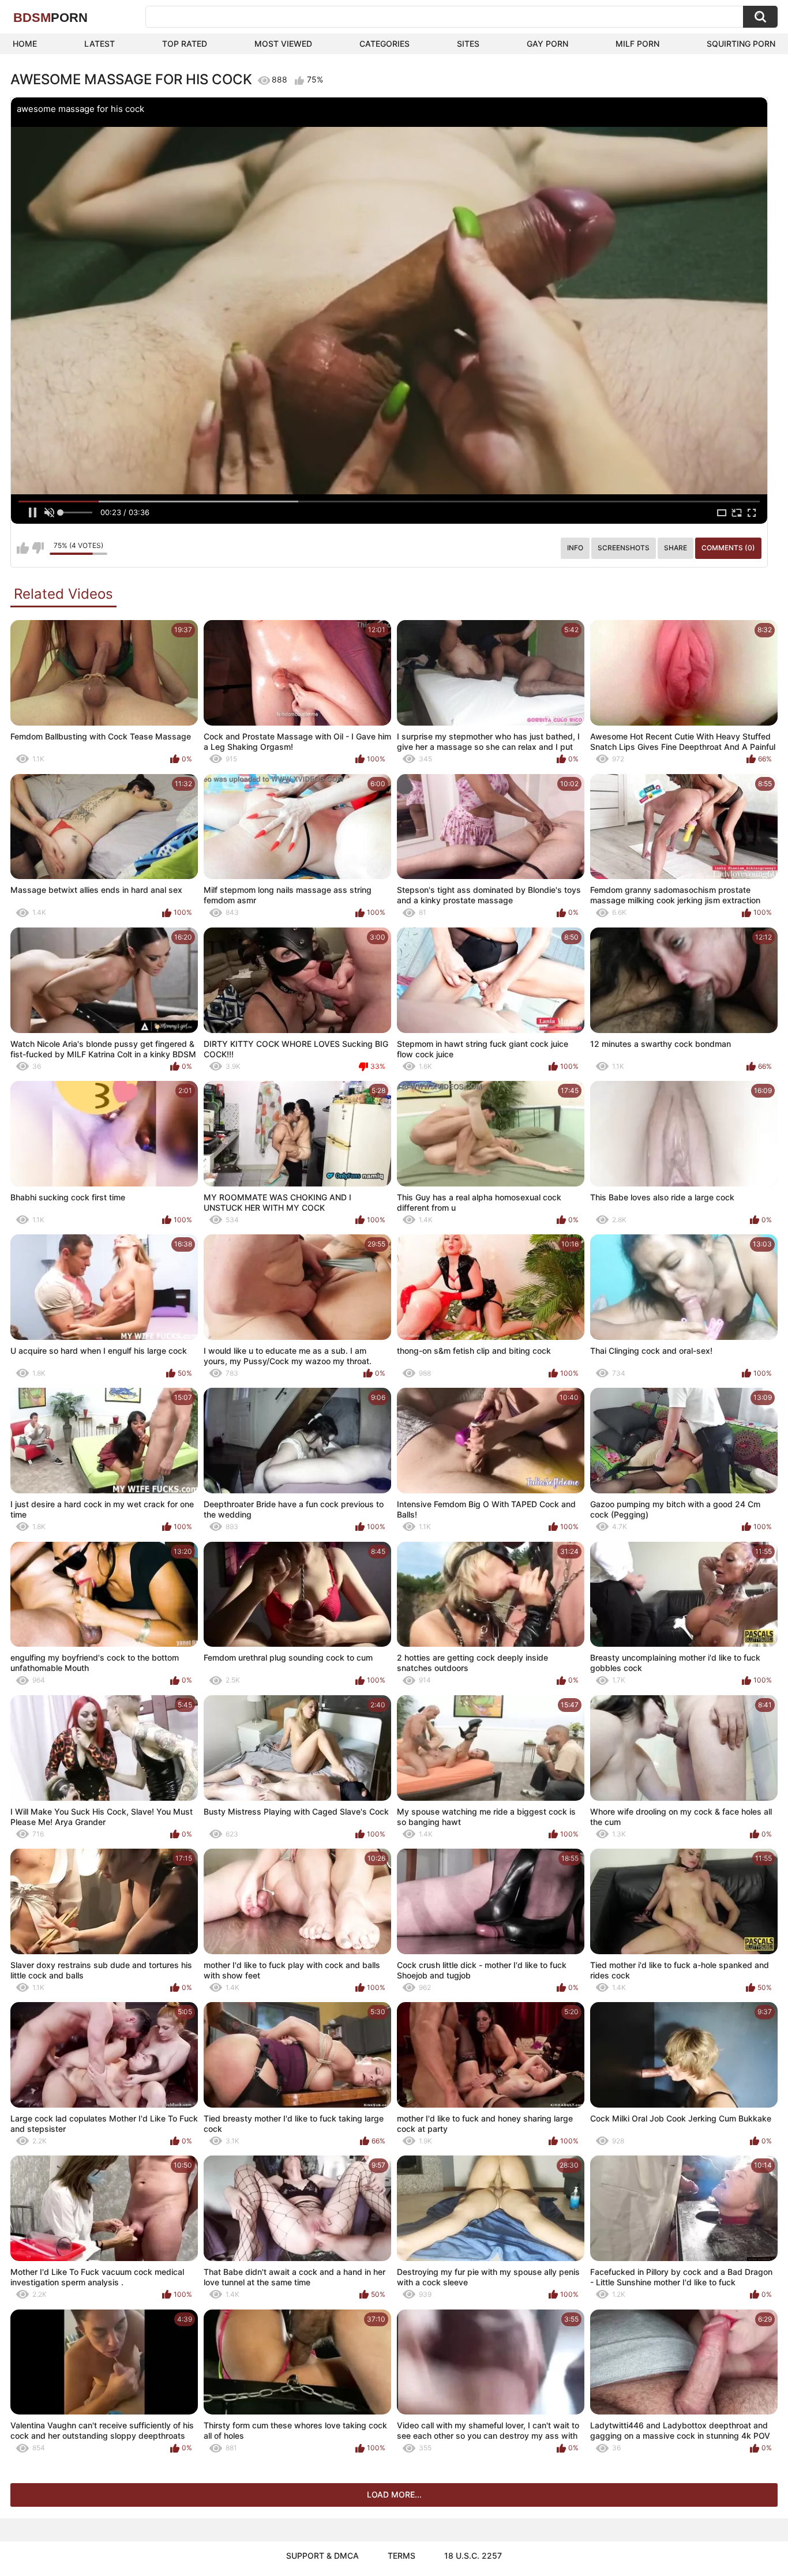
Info (575, 548)
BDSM (50, 18)
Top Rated (185, 44)
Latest (100, 44)
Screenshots (624, 548)
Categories (384, 44)
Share (676, 548)
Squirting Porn (741, 44)
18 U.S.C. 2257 (473, 2556)
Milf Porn (637, 44)
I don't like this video (38, 548)
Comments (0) (728, 548)
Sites (468, 44)
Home (25, 44)
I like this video (23, 548)
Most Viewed (283, 44)
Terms (401, 2556)
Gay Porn (547, 44)
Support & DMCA (322, 2556)
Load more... (394, 2494)
